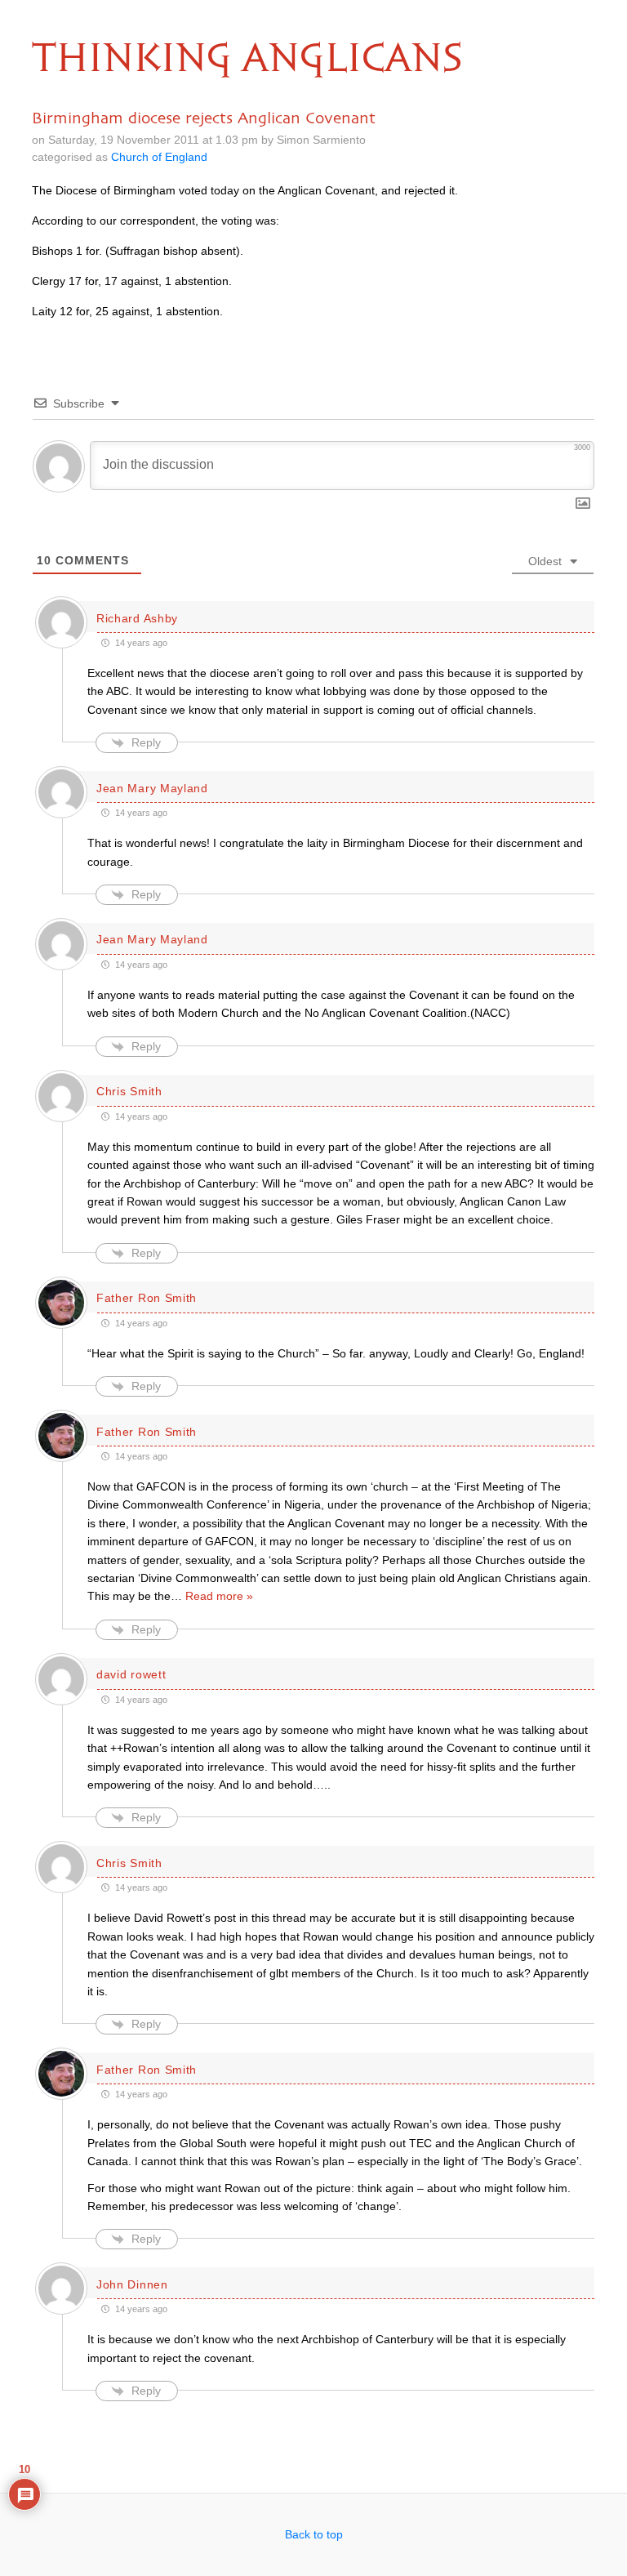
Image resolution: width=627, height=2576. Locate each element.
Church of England (159, 157)
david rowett (131, 1674)
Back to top (314, 2534)
